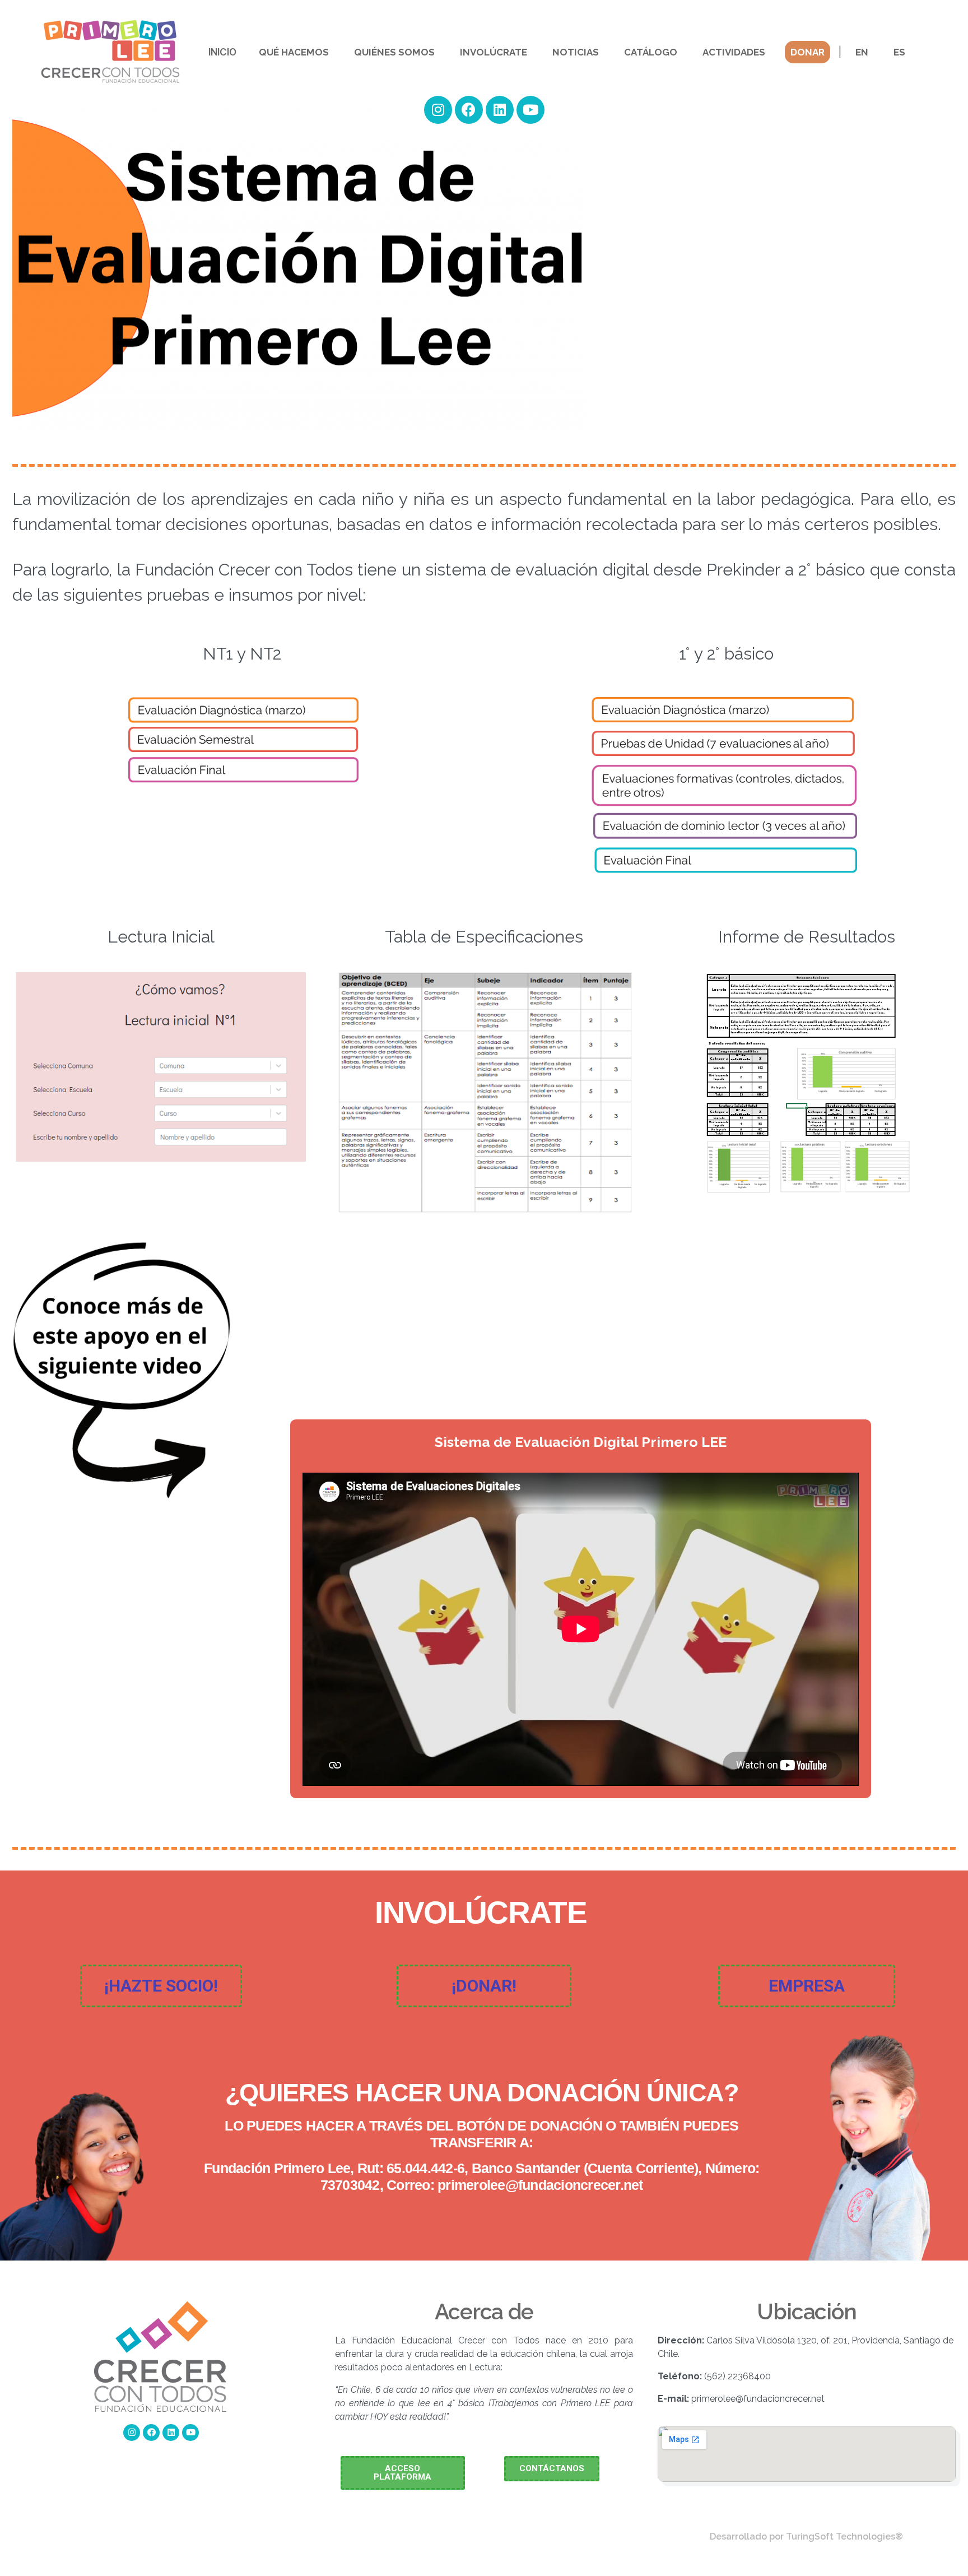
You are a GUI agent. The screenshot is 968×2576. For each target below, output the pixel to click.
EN (862, 52)
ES (899, 52)
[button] (161, 1986)
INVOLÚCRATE (494, 52)
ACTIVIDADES (734, 52)
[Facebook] (469, 110)
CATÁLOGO (651, 52)
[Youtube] (530, 110)
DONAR (808, 52)
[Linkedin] (500, 110)
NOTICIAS (576, 52)
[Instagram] (438, 110)
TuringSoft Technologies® (844, 2536)
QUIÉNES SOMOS (394, 52)
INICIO (222, 52)
